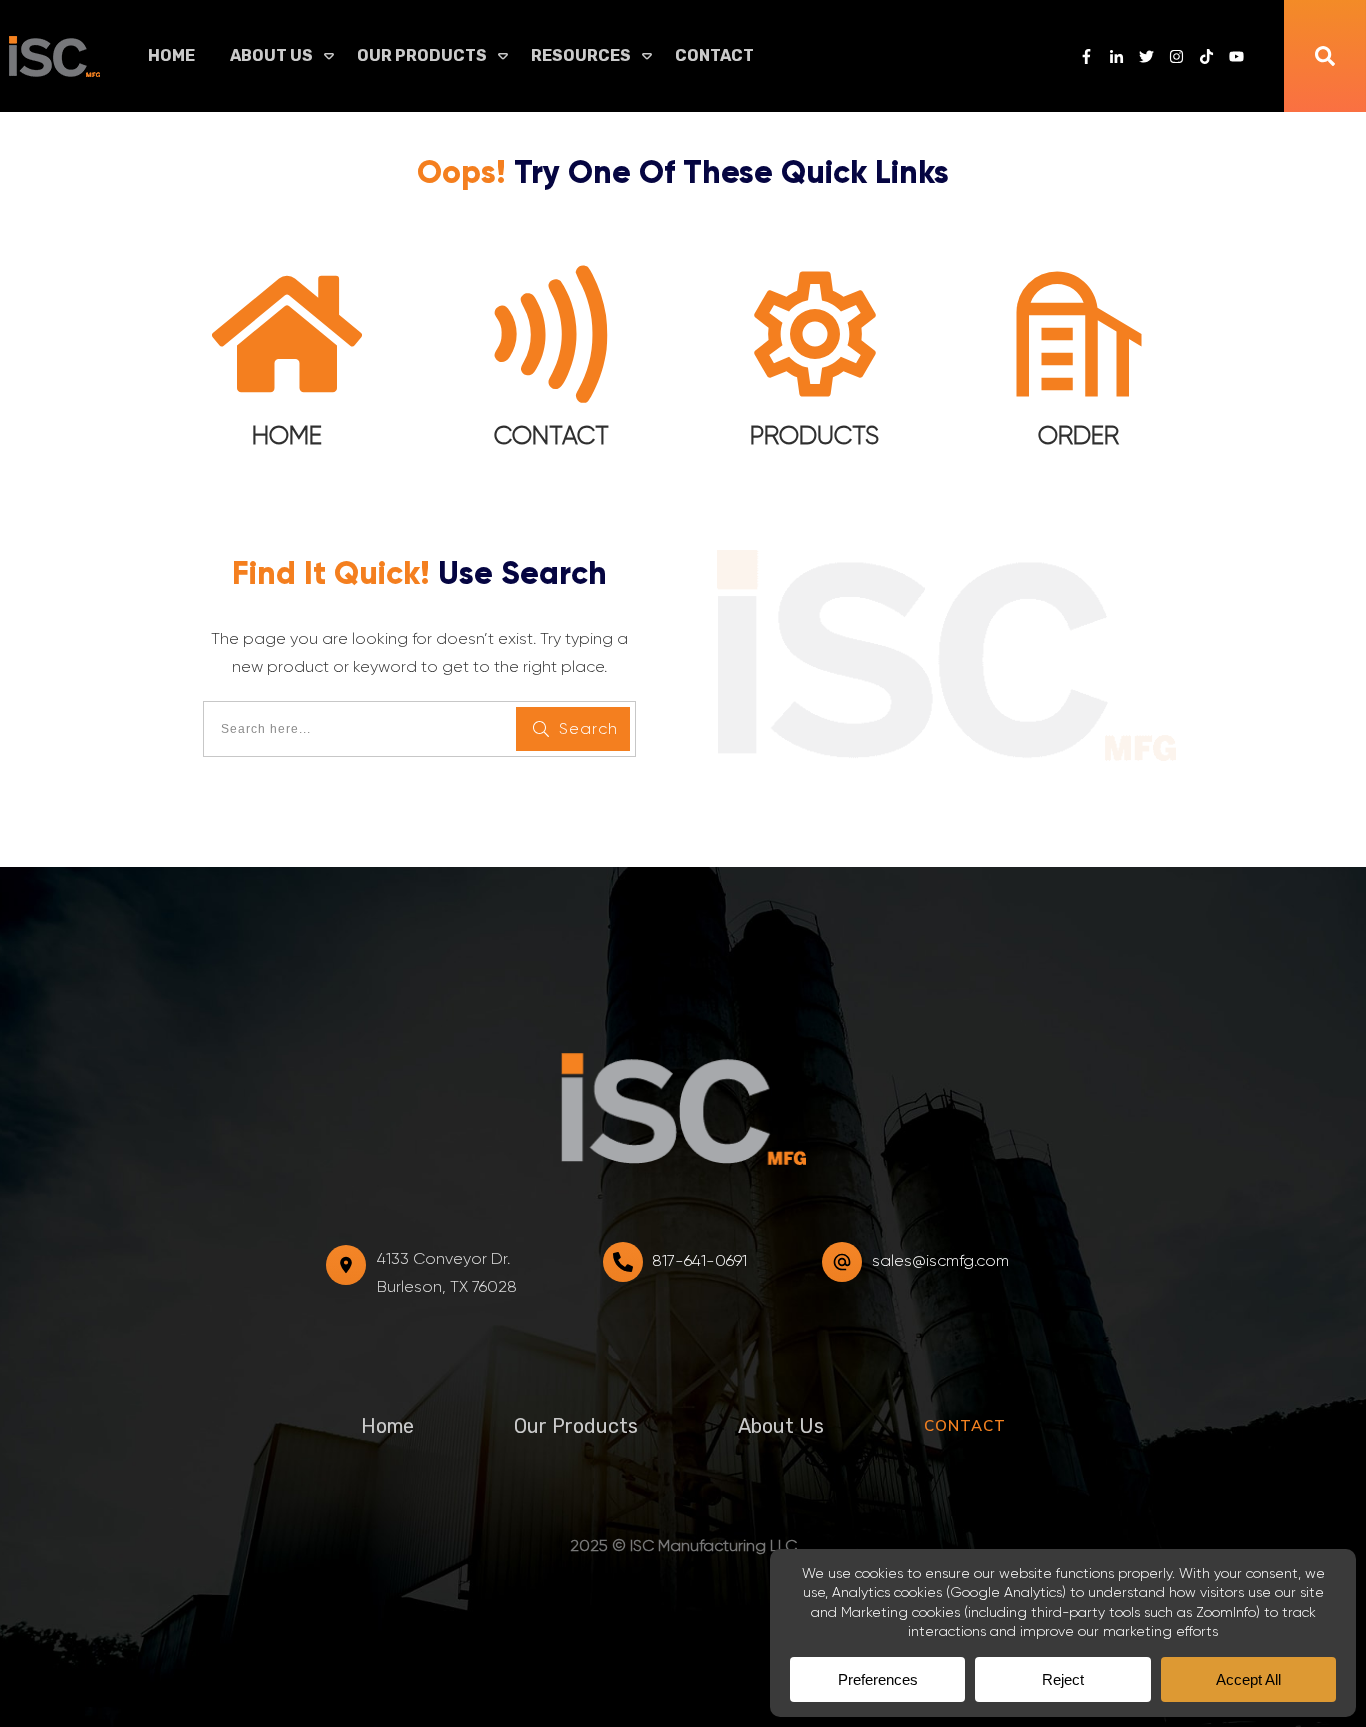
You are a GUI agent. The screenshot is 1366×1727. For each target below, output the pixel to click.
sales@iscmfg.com (940, 1260)
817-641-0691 (699, 1260)
